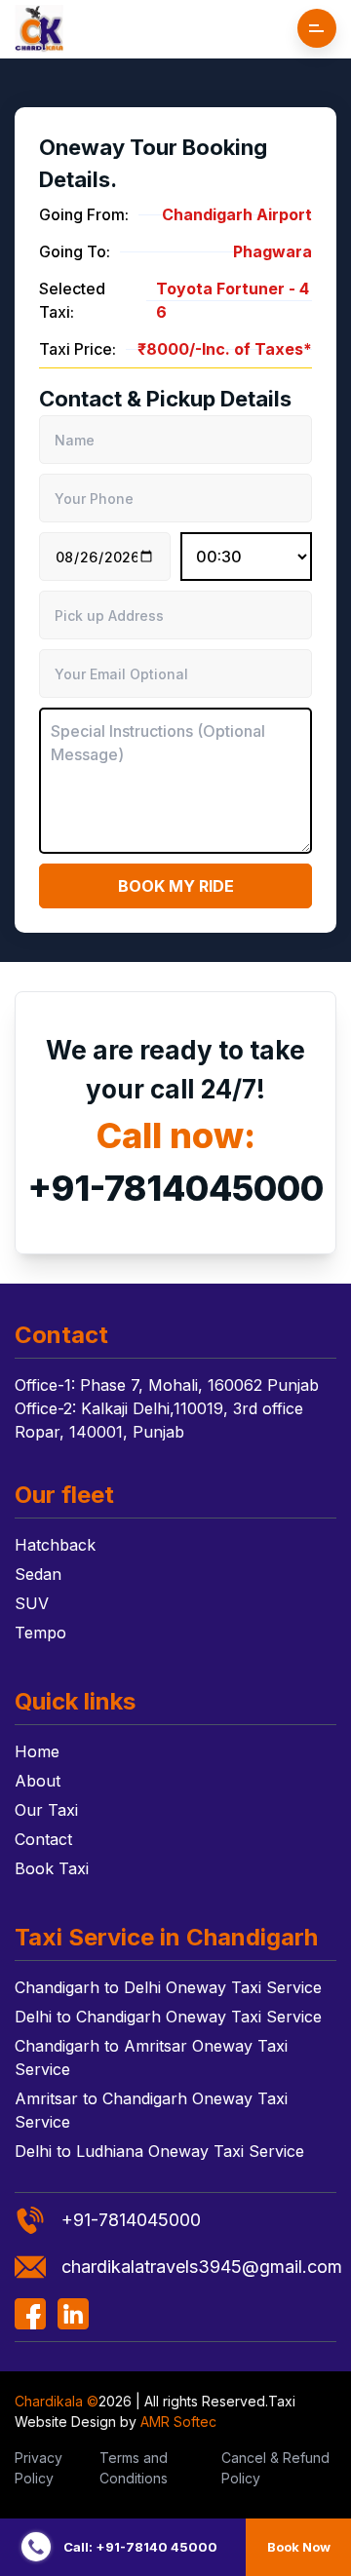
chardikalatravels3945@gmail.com (199, 2267)
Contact (43, 1839)
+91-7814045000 (175, 1188)
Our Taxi (46, 1810)
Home (37, 1751)
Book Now (299, 2547)
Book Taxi (52, 1868)
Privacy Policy (39, 2468)
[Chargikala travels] (39, 29)
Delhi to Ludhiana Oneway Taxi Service (159, 2151)
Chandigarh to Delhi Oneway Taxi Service (168, 1987)
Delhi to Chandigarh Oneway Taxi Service (168, 2017)
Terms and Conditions (134, 2468)
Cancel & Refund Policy (275, 2468)
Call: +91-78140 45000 (140, 2547)
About (38, 1781)
